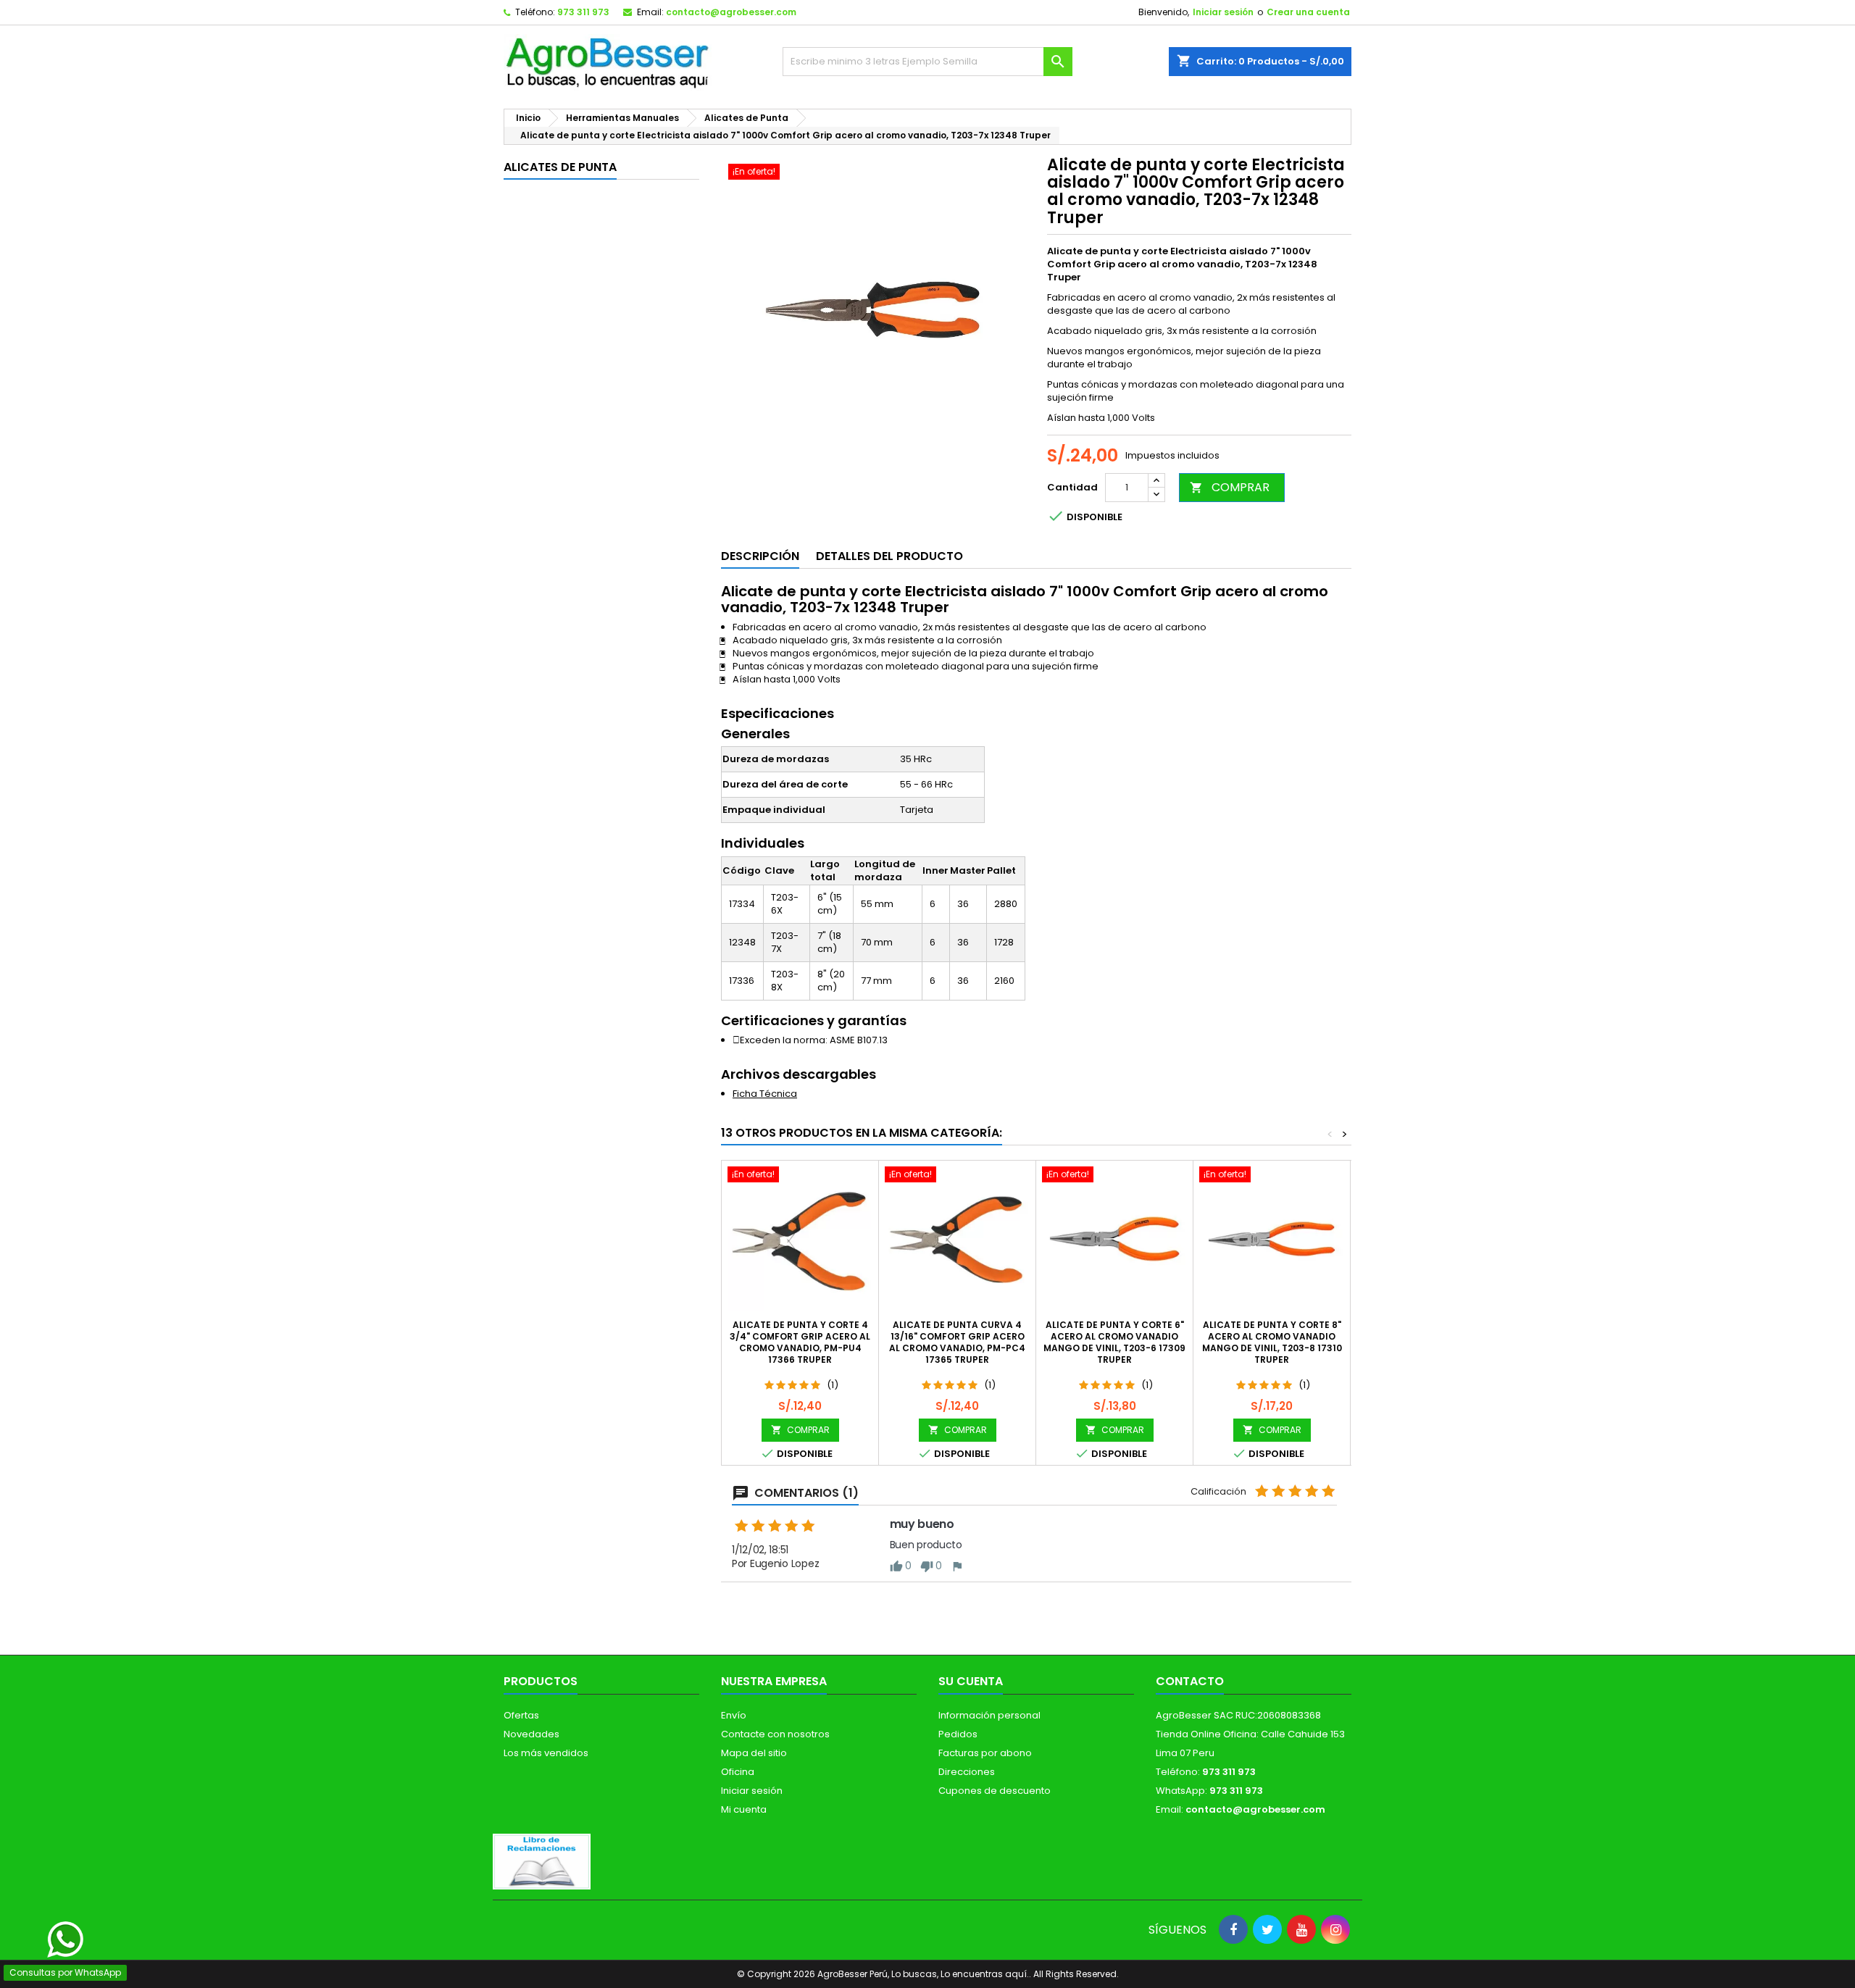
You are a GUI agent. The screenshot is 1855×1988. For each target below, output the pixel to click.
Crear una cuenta (1308, 12)
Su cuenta (971, 1681)
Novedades (532, 1734)
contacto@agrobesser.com (731, 12)
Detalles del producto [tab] (889, 556)
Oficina (738, 1772)
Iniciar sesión (1223, 12)
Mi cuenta (744, 1809)
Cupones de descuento (995, 1791)
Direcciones (967, 1772)
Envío (734, 1715)
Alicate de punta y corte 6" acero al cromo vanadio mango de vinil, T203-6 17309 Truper (1114, 1342)
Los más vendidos (546, 1753)
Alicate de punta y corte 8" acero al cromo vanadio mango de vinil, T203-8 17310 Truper (1272, 1342)
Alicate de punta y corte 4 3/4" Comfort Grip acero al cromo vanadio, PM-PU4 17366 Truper (800, 1342)
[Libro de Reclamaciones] (542, 1861)
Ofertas (521, 1715)
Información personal (989, 1715)
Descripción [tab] (760, 556)
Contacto (1190, 1681)
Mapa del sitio (754, 1753)
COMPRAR (1230, 487)
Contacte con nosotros (775, 1734)
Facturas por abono (985, 1753)
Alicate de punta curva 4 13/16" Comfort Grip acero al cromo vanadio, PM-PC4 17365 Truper (957, 1342)
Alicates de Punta (560, 167)
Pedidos (958, 1734)
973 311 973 (583, 12)
